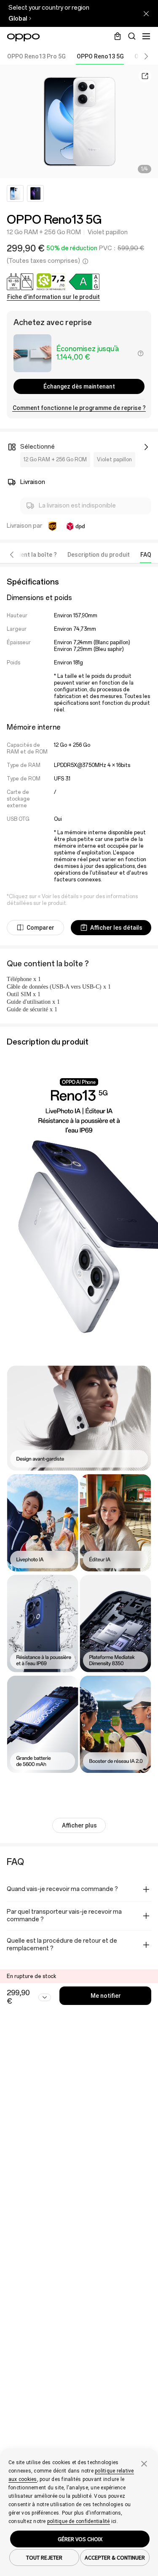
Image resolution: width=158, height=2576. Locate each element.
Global (18, 19)
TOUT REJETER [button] (44, 2557)
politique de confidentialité (79, 2521)
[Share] (145, 76)
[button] (140, 56)
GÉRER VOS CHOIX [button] (80, 2539)
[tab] (36, 56)
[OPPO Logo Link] (23, 37)
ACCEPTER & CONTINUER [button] (115, 2557)
